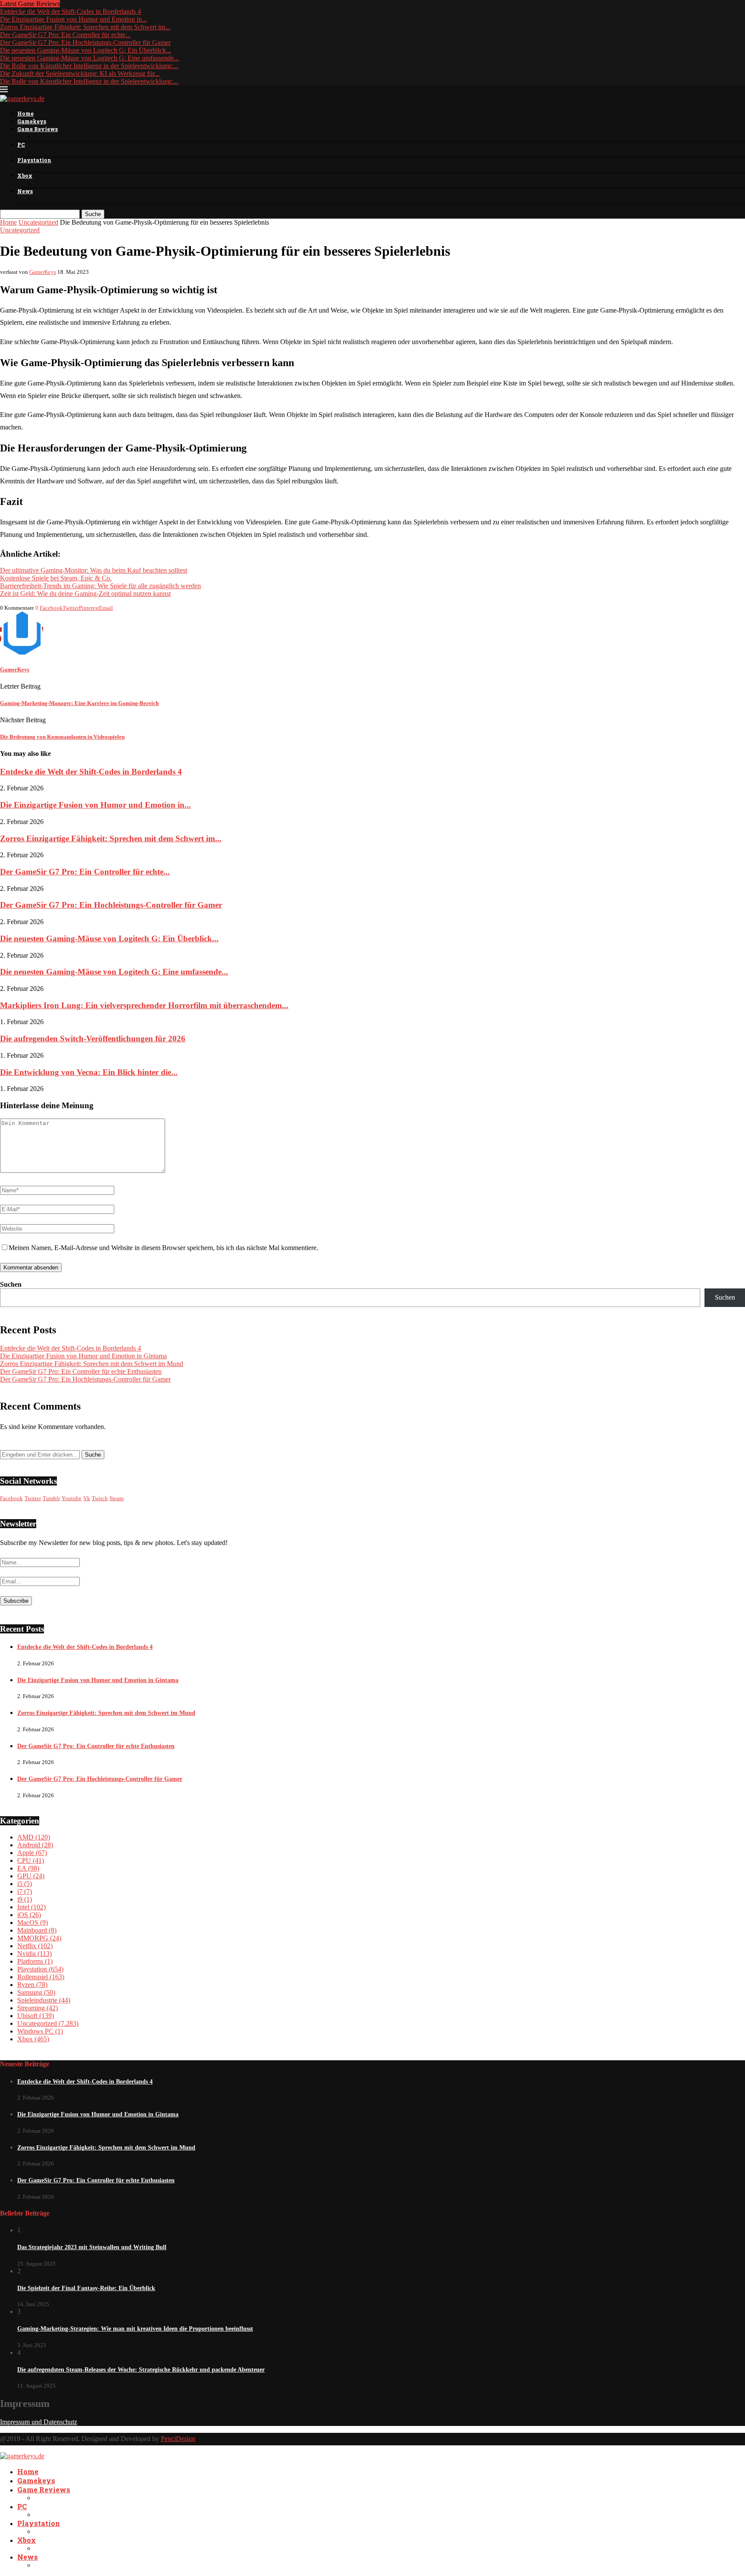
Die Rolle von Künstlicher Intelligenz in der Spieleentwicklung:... (89, 66)
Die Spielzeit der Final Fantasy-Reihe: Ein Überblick (86, 2288)
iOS (29, 1915)
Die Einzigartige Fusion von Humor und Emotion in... (74, 19)
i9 (25, 1899)
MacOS (33, 1923)
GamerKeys (43, 272)
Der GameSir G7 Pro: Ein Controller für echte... (65, 35)
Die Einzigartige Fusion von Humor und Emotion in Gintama (83, 1356)
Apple (32, 1853)
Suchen (11, 1284)
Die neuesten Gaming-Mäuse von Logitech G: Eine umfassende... (89, 58)
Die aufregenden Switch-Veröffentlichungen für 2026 (93, 1039)
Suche (93, 214)
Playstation (34, 160)
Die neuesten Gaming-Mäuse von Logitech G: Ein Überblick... (86, 50)
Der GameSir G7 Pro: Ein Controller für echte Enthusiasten (81, 1371)
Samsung (36, 1992)
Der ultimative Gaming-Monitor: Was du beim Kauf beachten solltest (94, 570)
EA (28, 1868)
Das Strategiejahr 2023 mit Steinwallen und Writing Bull (92, 2247)
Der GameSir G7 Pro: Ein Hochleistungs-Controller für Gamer (85, 42)
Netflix (35, 1946)
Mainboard (37, 1930)
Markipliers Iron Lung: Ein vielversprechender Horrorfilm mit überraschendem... (144, 1005)
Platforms (35, 1961)
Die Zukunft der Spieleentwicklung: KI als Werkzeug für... (80, 74)
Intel (31, 1907)
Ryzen (32, 1985)
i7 (25, 1891)
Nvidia (34, 1954)
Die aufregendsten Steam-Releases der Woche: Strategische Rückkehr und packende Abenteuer (141, 2370)
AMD (34, 1837)
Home (25, 113)
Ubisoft (36, 2016)
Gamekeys (32, 121)
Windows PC (40, 2031)
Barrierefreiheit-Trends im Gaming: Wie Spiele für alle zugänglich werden (100, 586)
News (25, 191)
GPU (31, 1876)
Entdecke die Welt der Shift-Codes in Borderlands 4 (70, 11)
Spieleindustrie (44, 2000)
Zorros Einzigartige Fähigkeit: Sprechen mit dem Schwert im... (85, 27)
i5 (25, 1884)
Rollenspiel (41, 1977)
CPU (31, 1860)
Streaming (38, 2008)
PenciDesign (178, 2439)
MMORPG (39, 1938)
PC (21, 144)
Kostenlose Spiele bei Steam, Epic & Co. (56, 578)
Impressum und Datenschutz (39, 2422)
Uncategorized (38, 222)
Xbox (25, 175)
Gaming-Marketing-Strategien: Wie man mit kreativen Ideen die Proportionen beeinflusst (135, 2329)
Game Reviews (38, 129)
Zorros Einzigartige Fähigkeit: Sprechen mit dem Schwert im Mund (92, 1364)
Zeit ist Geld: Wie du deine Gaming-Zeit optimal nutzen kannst (85, 594)
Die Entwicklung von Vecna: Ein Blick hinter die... (89, 1072)
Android (35, 1845)
